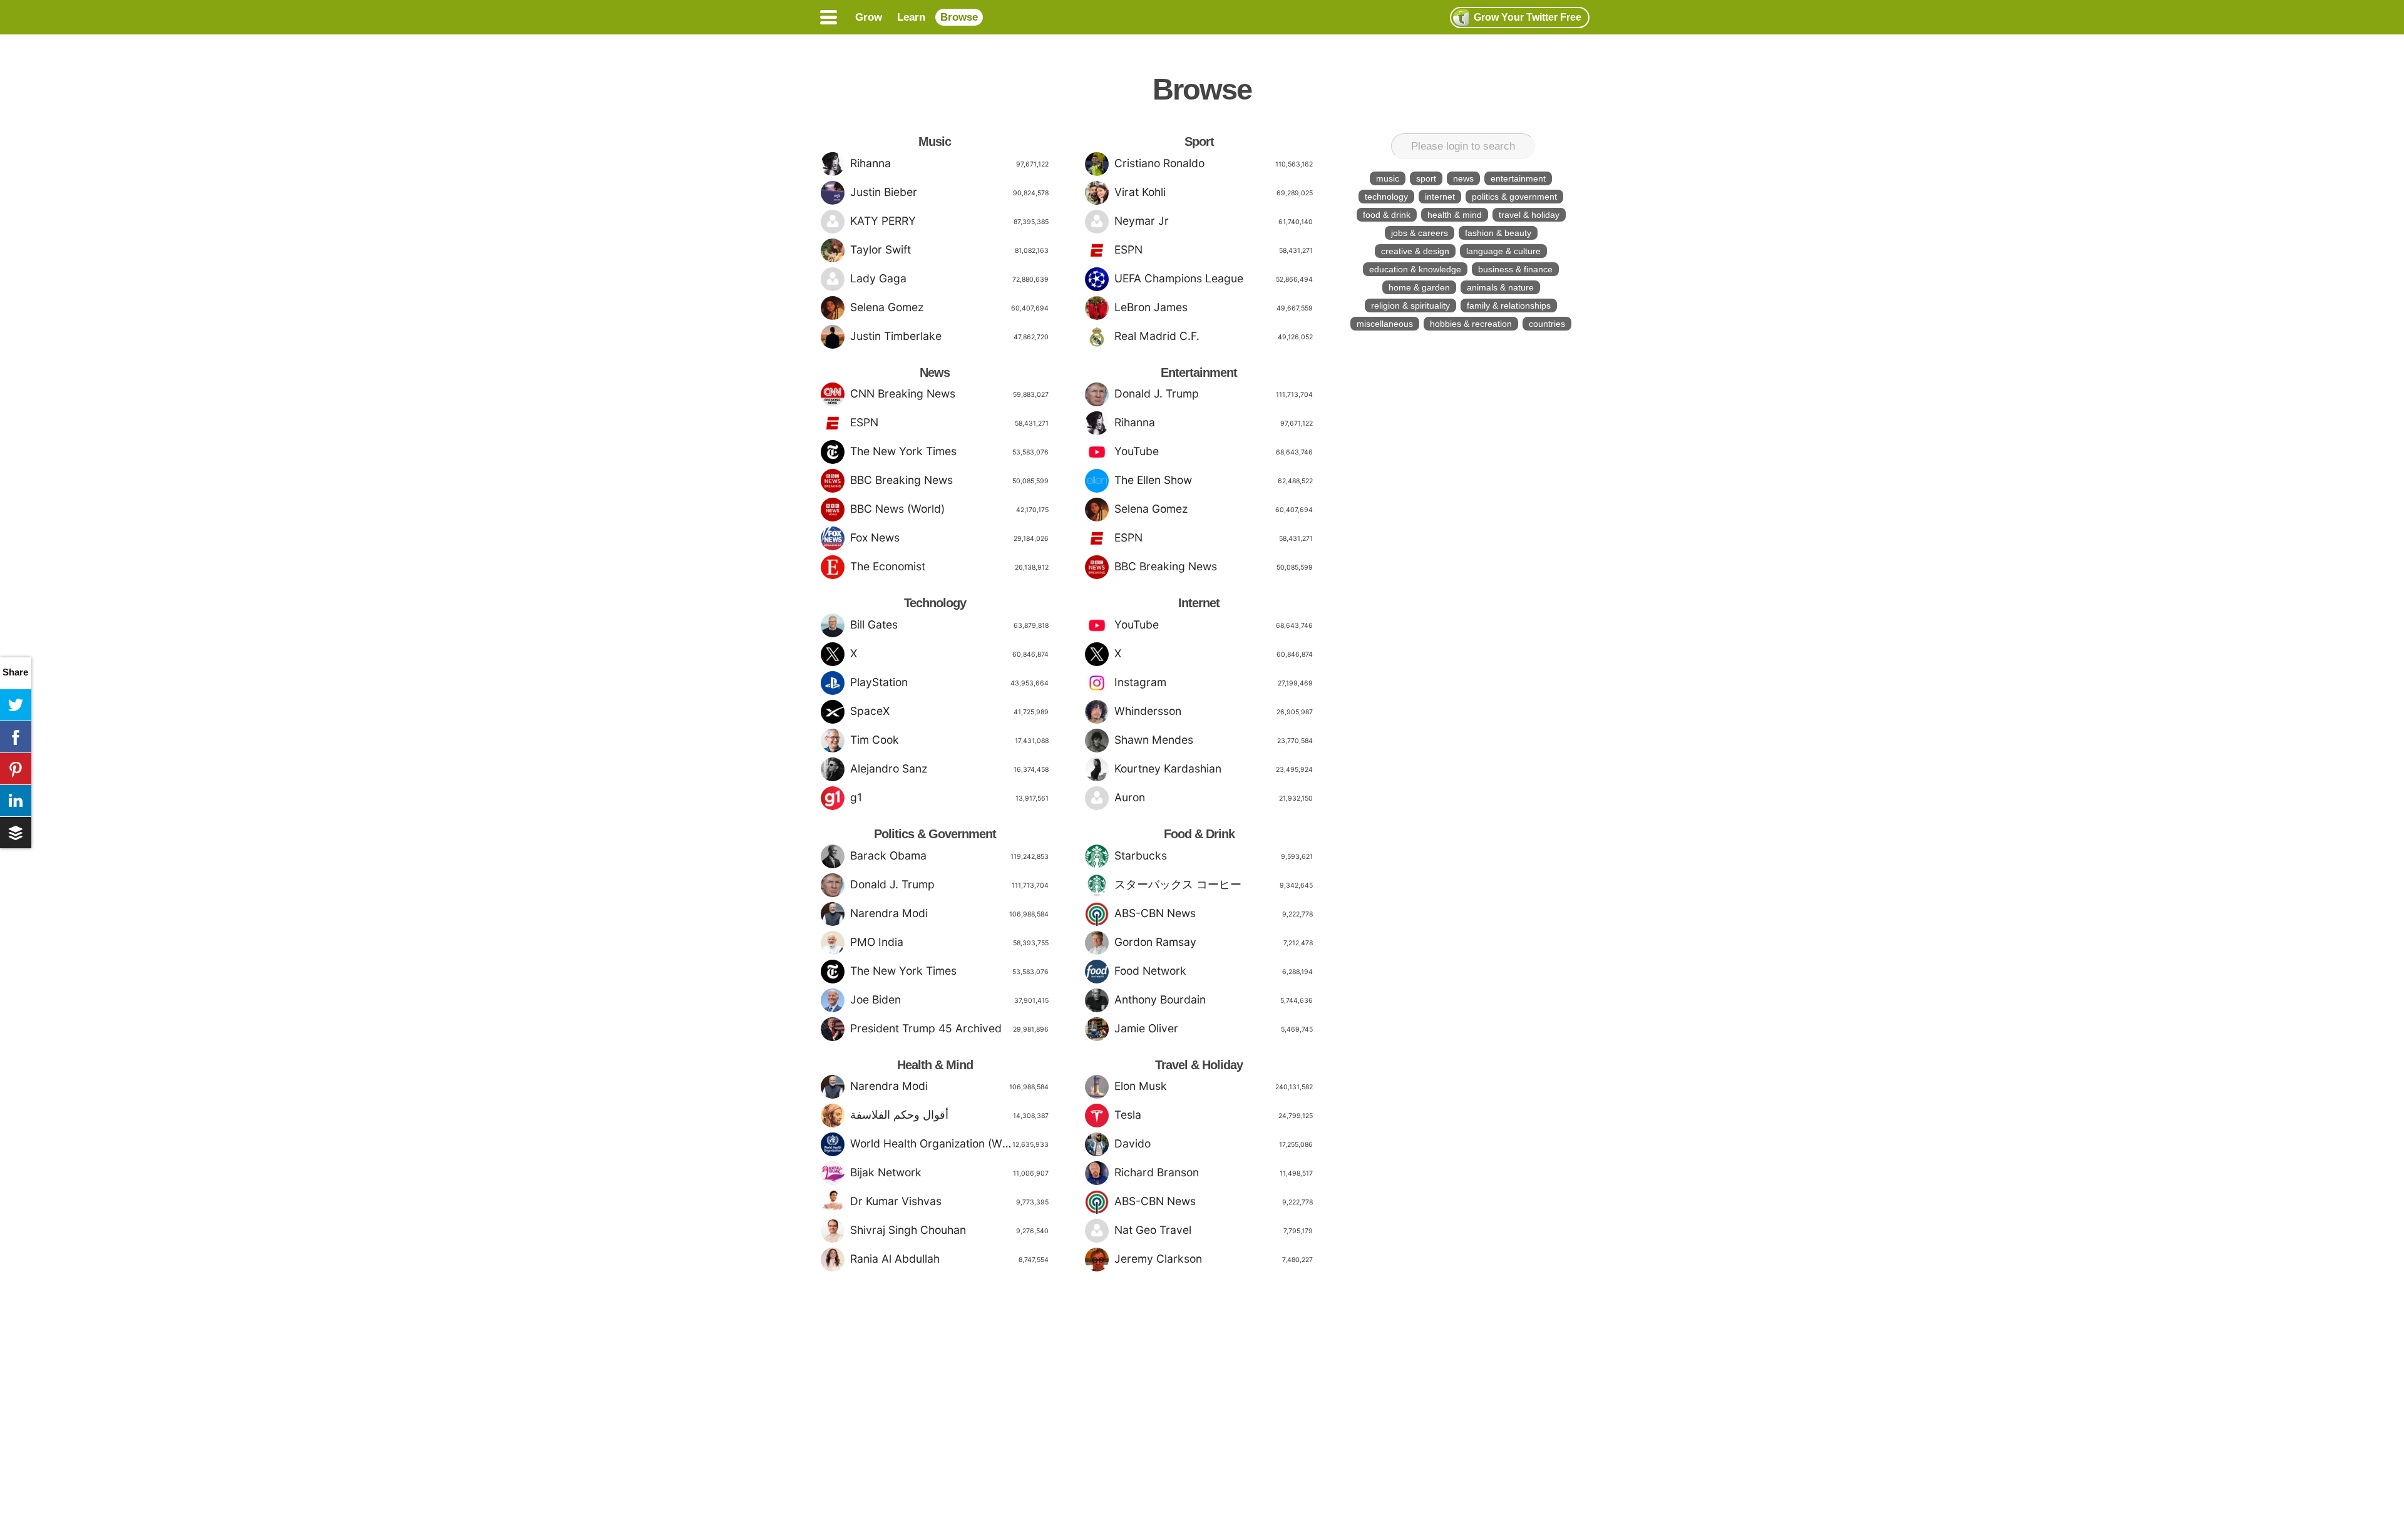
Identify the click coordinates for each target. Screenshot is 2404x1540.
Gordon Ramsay (1214, 942)
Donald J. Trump (949, 884)
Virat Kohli (1214, 192)
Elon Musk (1214, 1086)
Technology (935, 603)
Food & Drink (1199, 834)
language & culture (1503, 251)
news (1463, 178)
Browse (959, 17)
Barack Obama (949, 855)
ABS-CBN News (1214, 913)
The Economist (949, 566)
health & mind (1455, 215)
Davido (1214, 1143)
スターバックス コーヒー (1214, 884)
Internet (1199, 603)
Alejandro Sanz (949, 768)
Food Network (1214, 971)
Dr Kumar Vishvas (949, 1201)
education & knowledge (1415, 269)
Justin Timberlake (949, 336)
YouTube (1214, 451)
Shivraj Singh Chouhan (949, 1230)
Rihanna (949, 163)
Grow (869, 17)
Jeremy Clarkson (1214, 1259)
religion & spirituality (1410, 305)
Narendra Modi (949, 913)
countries (1547, 324)
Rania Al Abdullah (949, 1259)
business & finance (1515, 269)
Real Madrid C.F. (1214, 336)
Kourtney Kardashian (1214, 768)
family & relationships (1509, 305)
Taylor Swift (949, 249)
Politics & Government (935, 834)
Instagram (1214, 682)
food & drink (1387, 215)
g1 (949, 797)
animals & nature (1500, 287)
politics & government (1514, 197)
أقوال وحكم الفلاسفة (949, 1115)
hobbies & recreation (1471, 324)
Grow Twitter (1528, 17)
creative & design (1415, 251)
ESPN (949, 422)
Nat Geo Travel (1214, 1230)
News (935, 372)
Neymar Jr (1214, 221)
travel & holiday (1529, 215)
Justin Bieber (949, 192)
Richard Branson (1214, 1172)
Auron (1214, 797)
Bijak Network (949, 1172)
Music (935, 141)
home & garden (1419, 287)
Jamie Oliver (1214, 1028)
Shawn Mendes (1214, 740)
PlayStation (949, 682)
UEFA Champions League (1214, 278)
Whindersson (1214, 711)
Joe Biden (949, 999)
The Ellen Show (1214, 480)
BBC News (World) (949, 509)
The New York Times (949, 451)
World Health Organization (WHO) (949, 1143)
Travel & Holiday (1199, 1065)
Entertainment (1199, 372)
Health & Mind (935, 1065)
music (1388, 178)
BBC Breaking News (949, 480)
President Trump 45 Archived (949, 1028)
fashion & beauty (1498, 233)
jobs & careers (1420, 233)
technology (1386, 197)
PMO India (949, 942)
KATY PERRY (949, 221)
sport (1426, 178)
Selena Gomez (949, 307)
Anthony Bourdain (1214, 999)
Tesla (1214, 1115)
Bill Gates (949, 624)
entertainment (1518, 178)
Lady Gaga (949, 278)
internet (1440, 197)
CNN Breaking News (949, 393)
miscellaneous (1385, 324)
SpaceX (949, 711)
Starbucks (1214, 855)
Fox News (949, 537)
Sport (1199, 141)
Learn (911, 17)
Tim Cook (949, 740)
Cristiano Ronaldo (1214, 163)
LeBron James (1214, 307)
